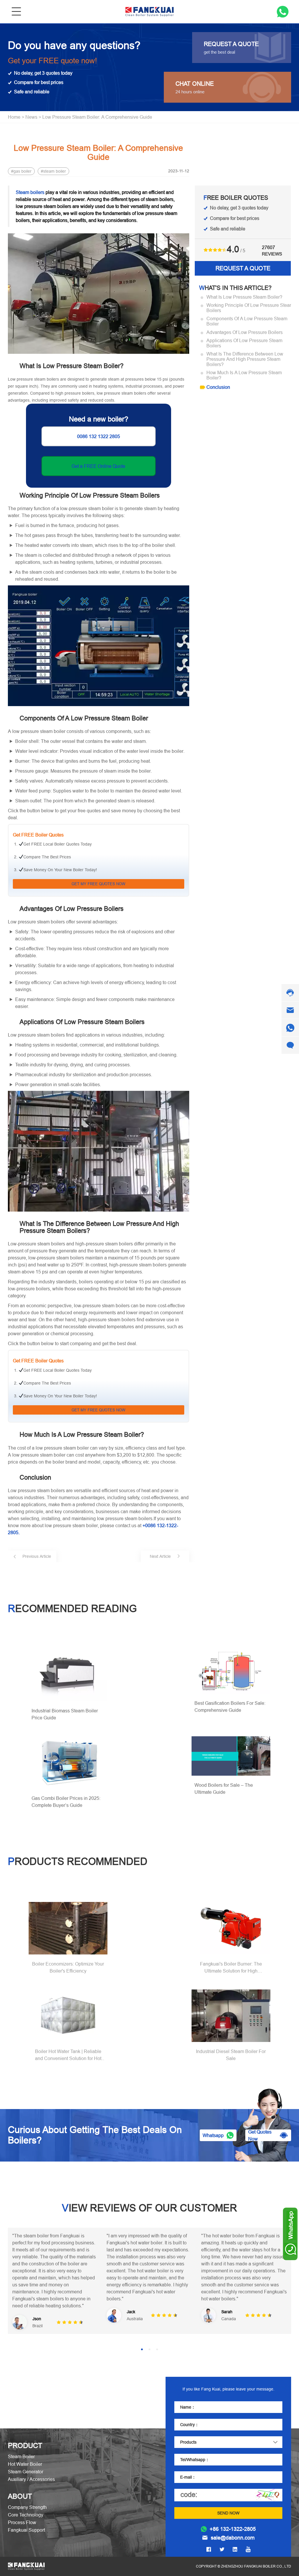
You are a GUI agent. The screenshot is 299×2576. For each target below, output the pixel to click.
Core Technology (26, 2515)
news (31, 117)
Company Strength (27, 2507)
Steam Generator (26, 2472)
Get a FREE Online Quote (98, 466)
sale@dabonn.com (233, 2538)
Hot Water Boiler (25, 2464)
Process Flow (22, 2522)
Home (14, 117)
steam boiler (55, 171)
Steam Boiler (21, 2456)
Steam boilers (30, 192)
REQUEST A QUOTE (243, 268)
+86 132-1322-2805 (233, 2529)
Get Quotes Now (260, 2135)
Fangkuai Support (26, 2530)
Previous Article (37, 1556)
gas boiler (22, 171)
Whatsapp (213, 2135)
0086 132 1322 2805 (99, 436)
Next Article (160, 1556)
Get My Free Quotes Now (98, 884)
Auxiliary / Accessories (31, 2479)
